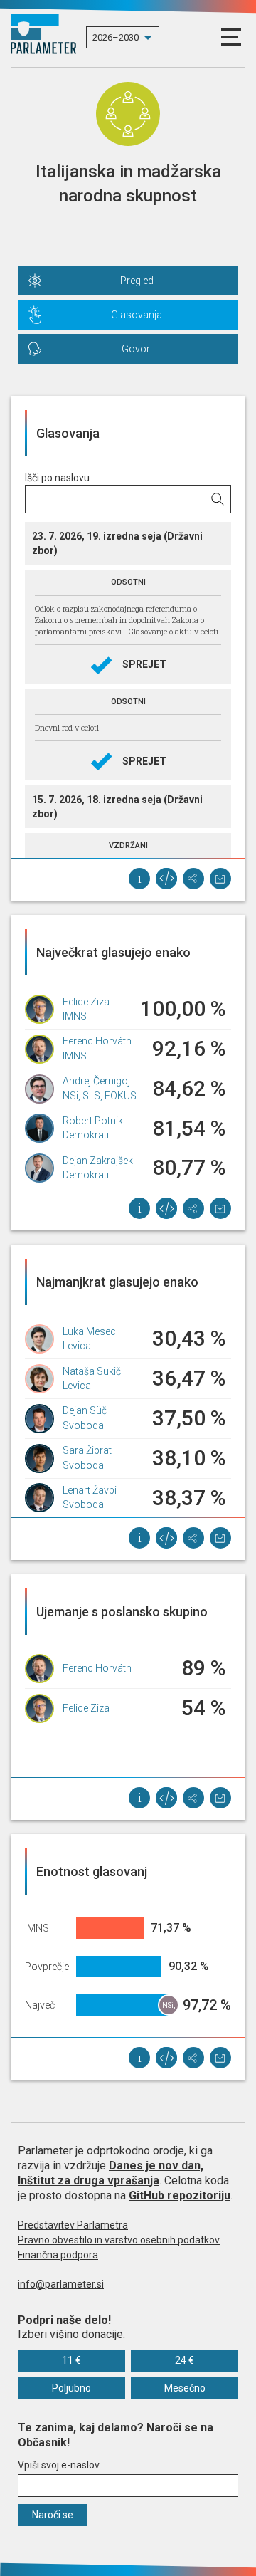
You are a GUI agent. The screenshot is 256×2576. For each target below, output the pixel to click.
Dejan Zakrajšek (98, 1161)
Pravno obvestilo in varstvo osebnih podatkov (119, 2240)
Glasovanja (137, 315)
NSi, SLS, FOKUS (100, 1096)
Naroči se (53, 2515)
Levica (77, 1346)
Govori (137, 349)
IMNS (75, 1016)
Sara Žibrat (87, 1450)
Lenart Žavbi (90, 1490)
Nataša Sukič (92, 1371)
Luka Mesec (89, 1331)
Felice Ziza (86, 1002)
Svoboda (83, 1425)
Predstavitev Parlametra (73, 2225)
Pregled (137, 281)
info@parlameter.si (61, 2284)
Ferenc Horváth (97, 1041)
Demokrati (86, 1135)
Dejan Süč (85, 1410)
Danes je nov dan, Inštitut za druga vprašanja (111, 2173)
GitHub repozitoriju (180, 2195)
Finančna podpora (58, 2255)
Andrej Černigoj (96, 1081)
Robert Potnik (93, 1121)
